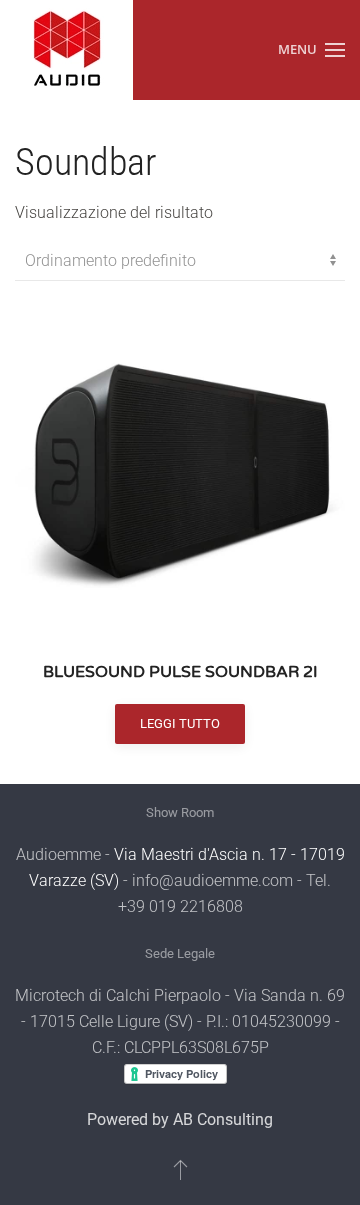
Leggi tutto (180, 723)
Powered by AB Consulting (180, 1119)
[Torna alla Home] (66, 50)
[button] (311, 50)
